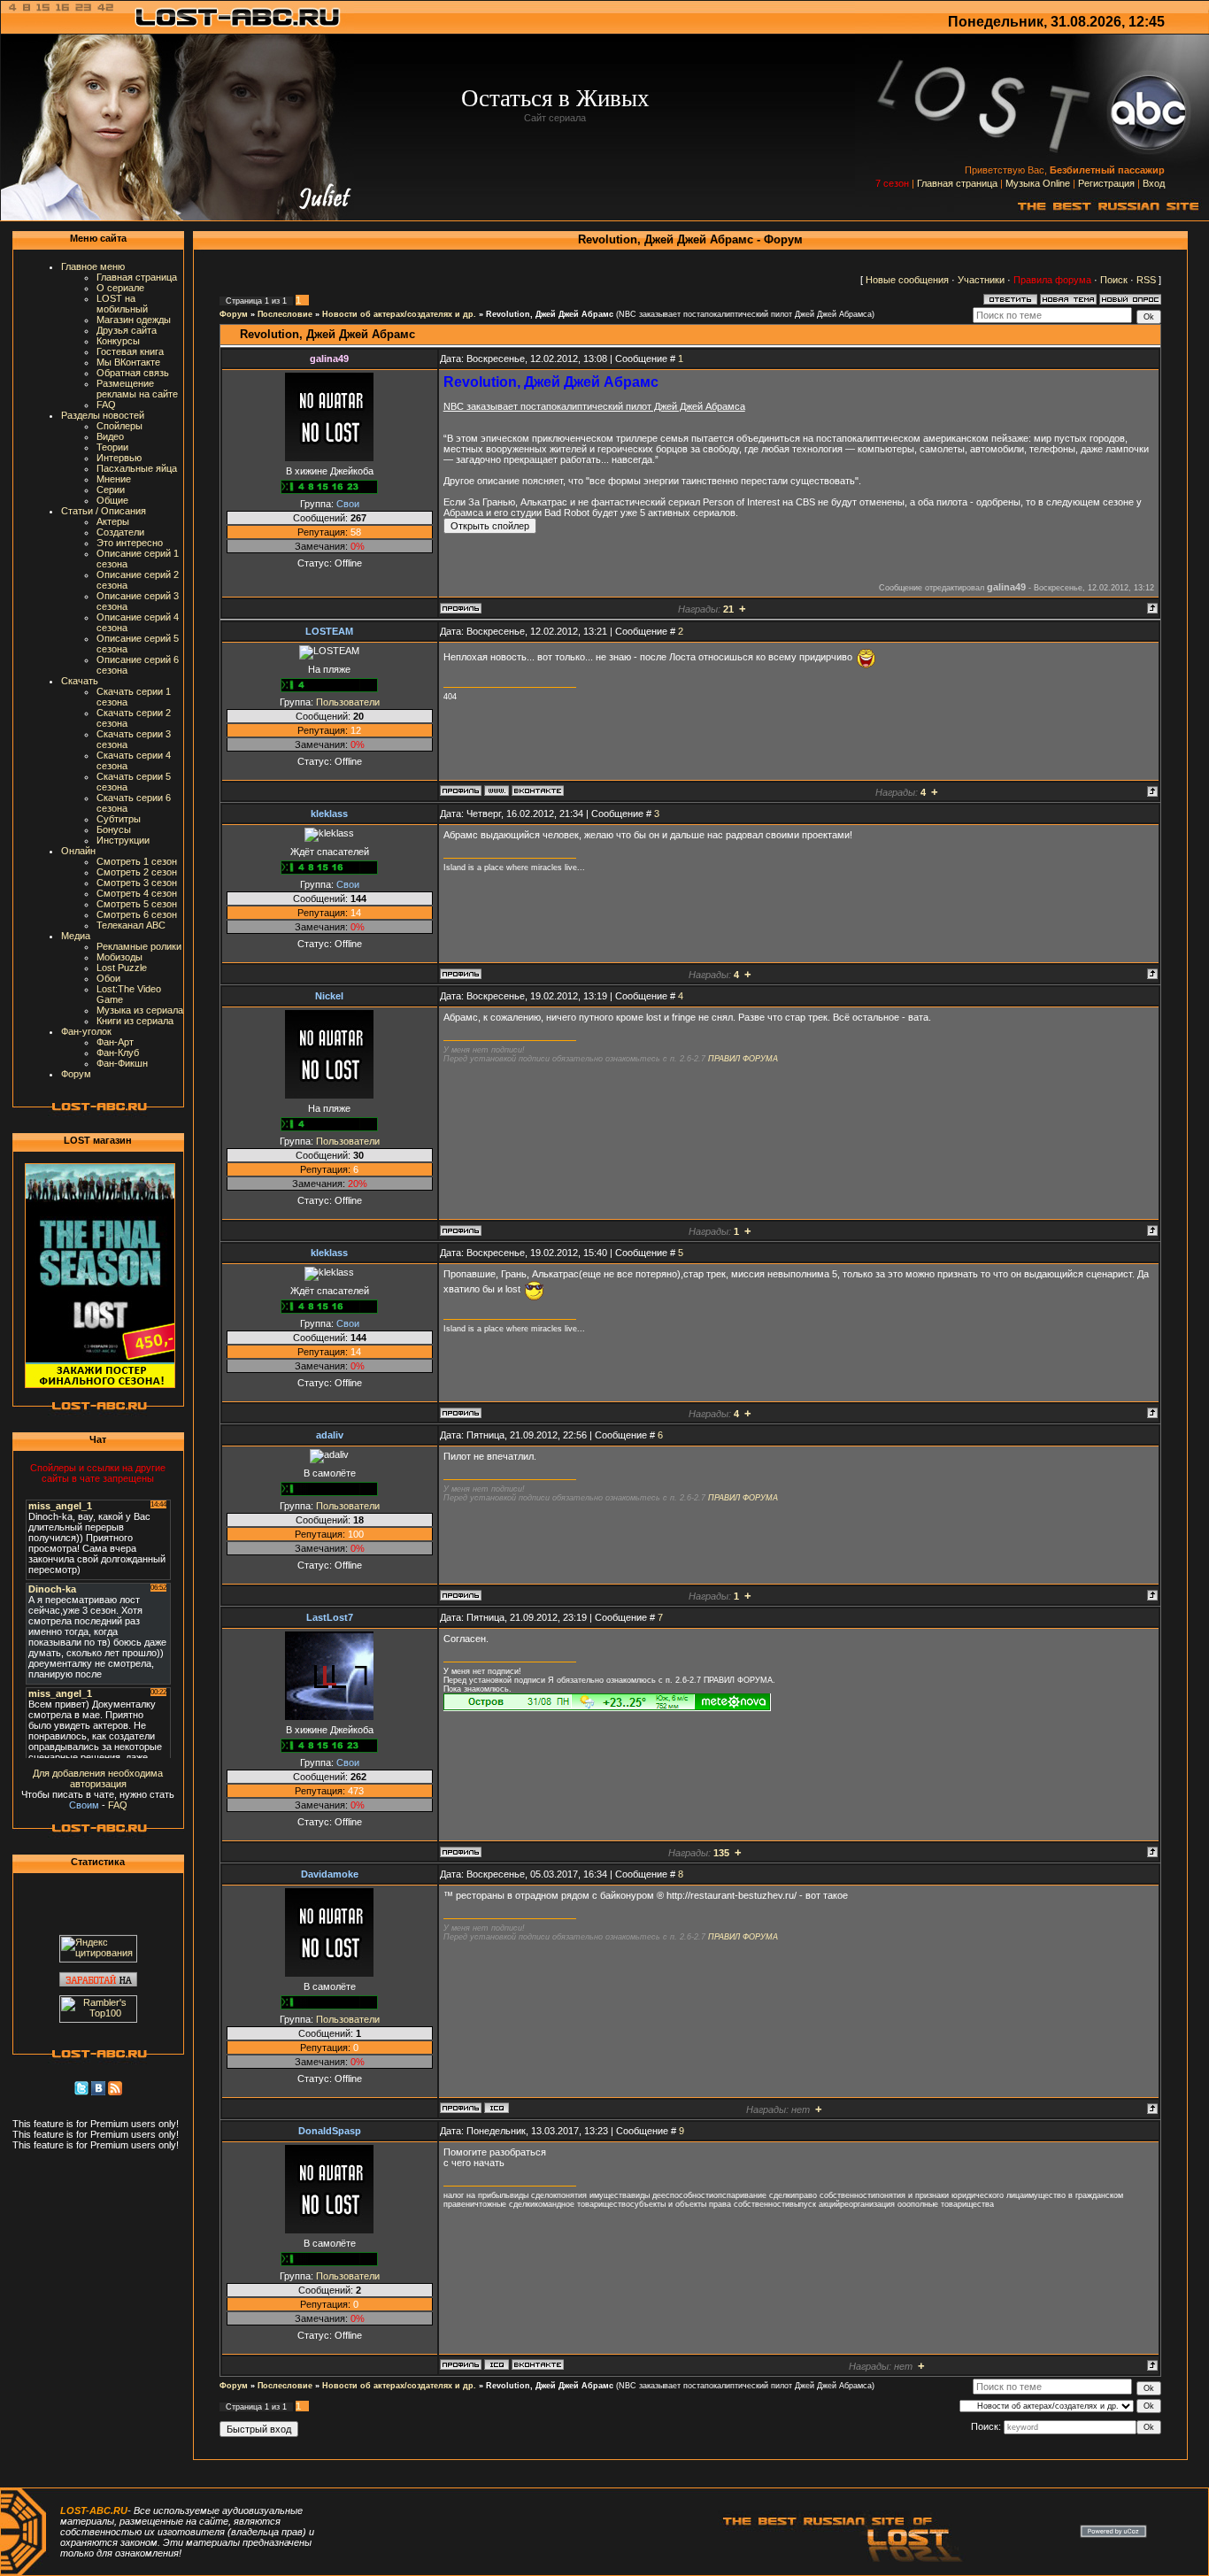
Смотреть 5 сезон (137, 904)
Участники (981, 280)
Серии (111, 490)
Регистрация (1106, 183)
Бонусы (114, 829)
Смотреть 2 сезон (137, 872)
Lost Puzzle (122, 968)
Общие (112, 500)
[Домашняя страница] (497, 791)
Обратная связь (133, 373)
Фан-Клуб (118, 1053)
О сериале (120, 288)
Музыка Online (1038, 183)
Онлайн (78, 851)
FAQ (106, 405)
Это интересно (130, 543)
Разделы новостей (103, 415)
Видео (110, 436)
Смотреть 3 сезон (137, 883)
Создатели (120, 532)
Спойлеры (119, 426)
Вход (1154, 183)
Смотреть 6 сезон (137, 914)
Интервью (119, 458)
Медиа (76, 936)
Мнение (114, 479)
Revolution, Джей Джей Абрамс (550, 314)
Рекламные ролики (139, 946)
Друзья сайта (127, 330)
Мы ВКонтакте (128, 362)
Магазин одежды (134, 320)
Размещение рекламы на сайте (137, 389)
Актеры (113, 521)
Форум (76, 1074)
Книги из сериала (135, 1021)
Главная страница (957, 183)
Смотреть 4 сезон (137, 893)
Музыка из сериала (140, 1010)
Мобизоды (119, 957)
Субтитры (119, 819)
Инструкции (123, 840)
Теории (112, 447)
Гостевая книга (130, 351)
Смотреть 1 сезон (137, 861)
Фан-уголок (86, 1031)
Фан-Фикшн (122, 1063)
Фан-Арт (115, 1042)
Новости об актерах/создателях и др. (399, 314)
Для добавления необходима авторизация (98, 1778)
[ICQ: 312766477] (497, 2364)
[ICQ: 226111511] (497, 2108)
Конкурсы (118, 341)
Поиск (1114, 280)
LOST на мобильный (122, 304)
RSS (1146, 280)
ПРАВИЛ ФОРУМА (743, 1059)
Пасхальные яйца (137, 468)
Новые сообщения (907, 280)
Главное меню (93, 266)
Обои (108, 978)
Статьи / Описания (104, 511)
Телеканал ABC (131, 925)
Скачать (80, 681)
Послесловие (285, 314)
